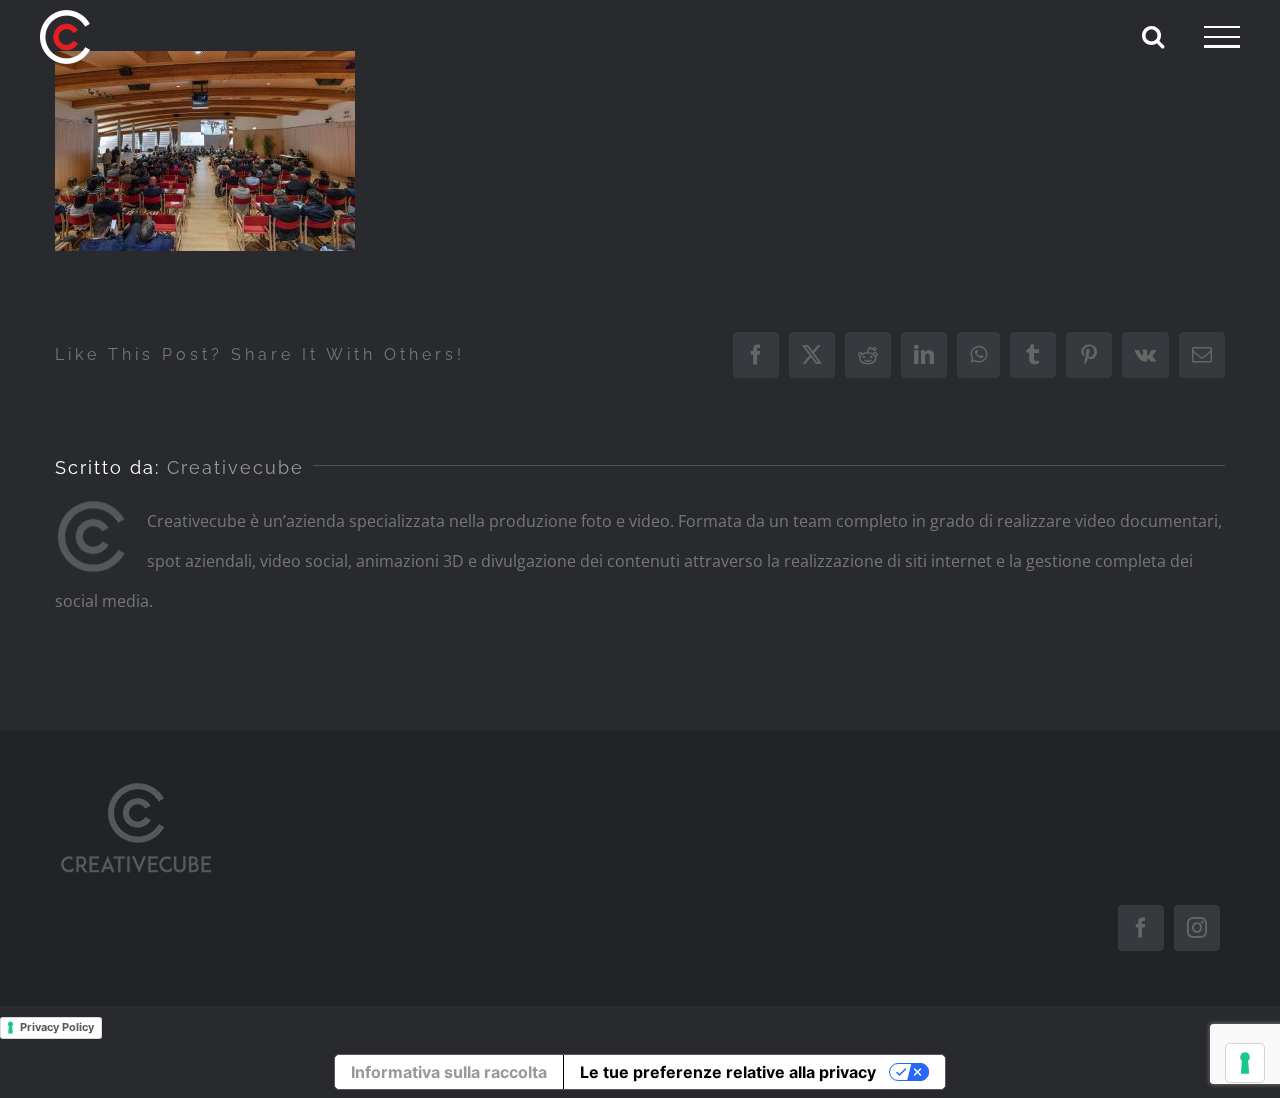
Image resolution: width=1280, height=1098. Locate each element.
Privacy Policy (57, 1027)
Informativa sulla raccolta (449, 1072)
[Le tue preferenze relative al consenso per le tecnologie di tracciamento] (1245, 1063)
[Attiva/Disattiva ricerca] (1153, 36)
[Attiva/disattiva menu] (1222, 37)
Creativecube (235, 467)
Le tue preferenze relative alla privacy (728, 1072)
